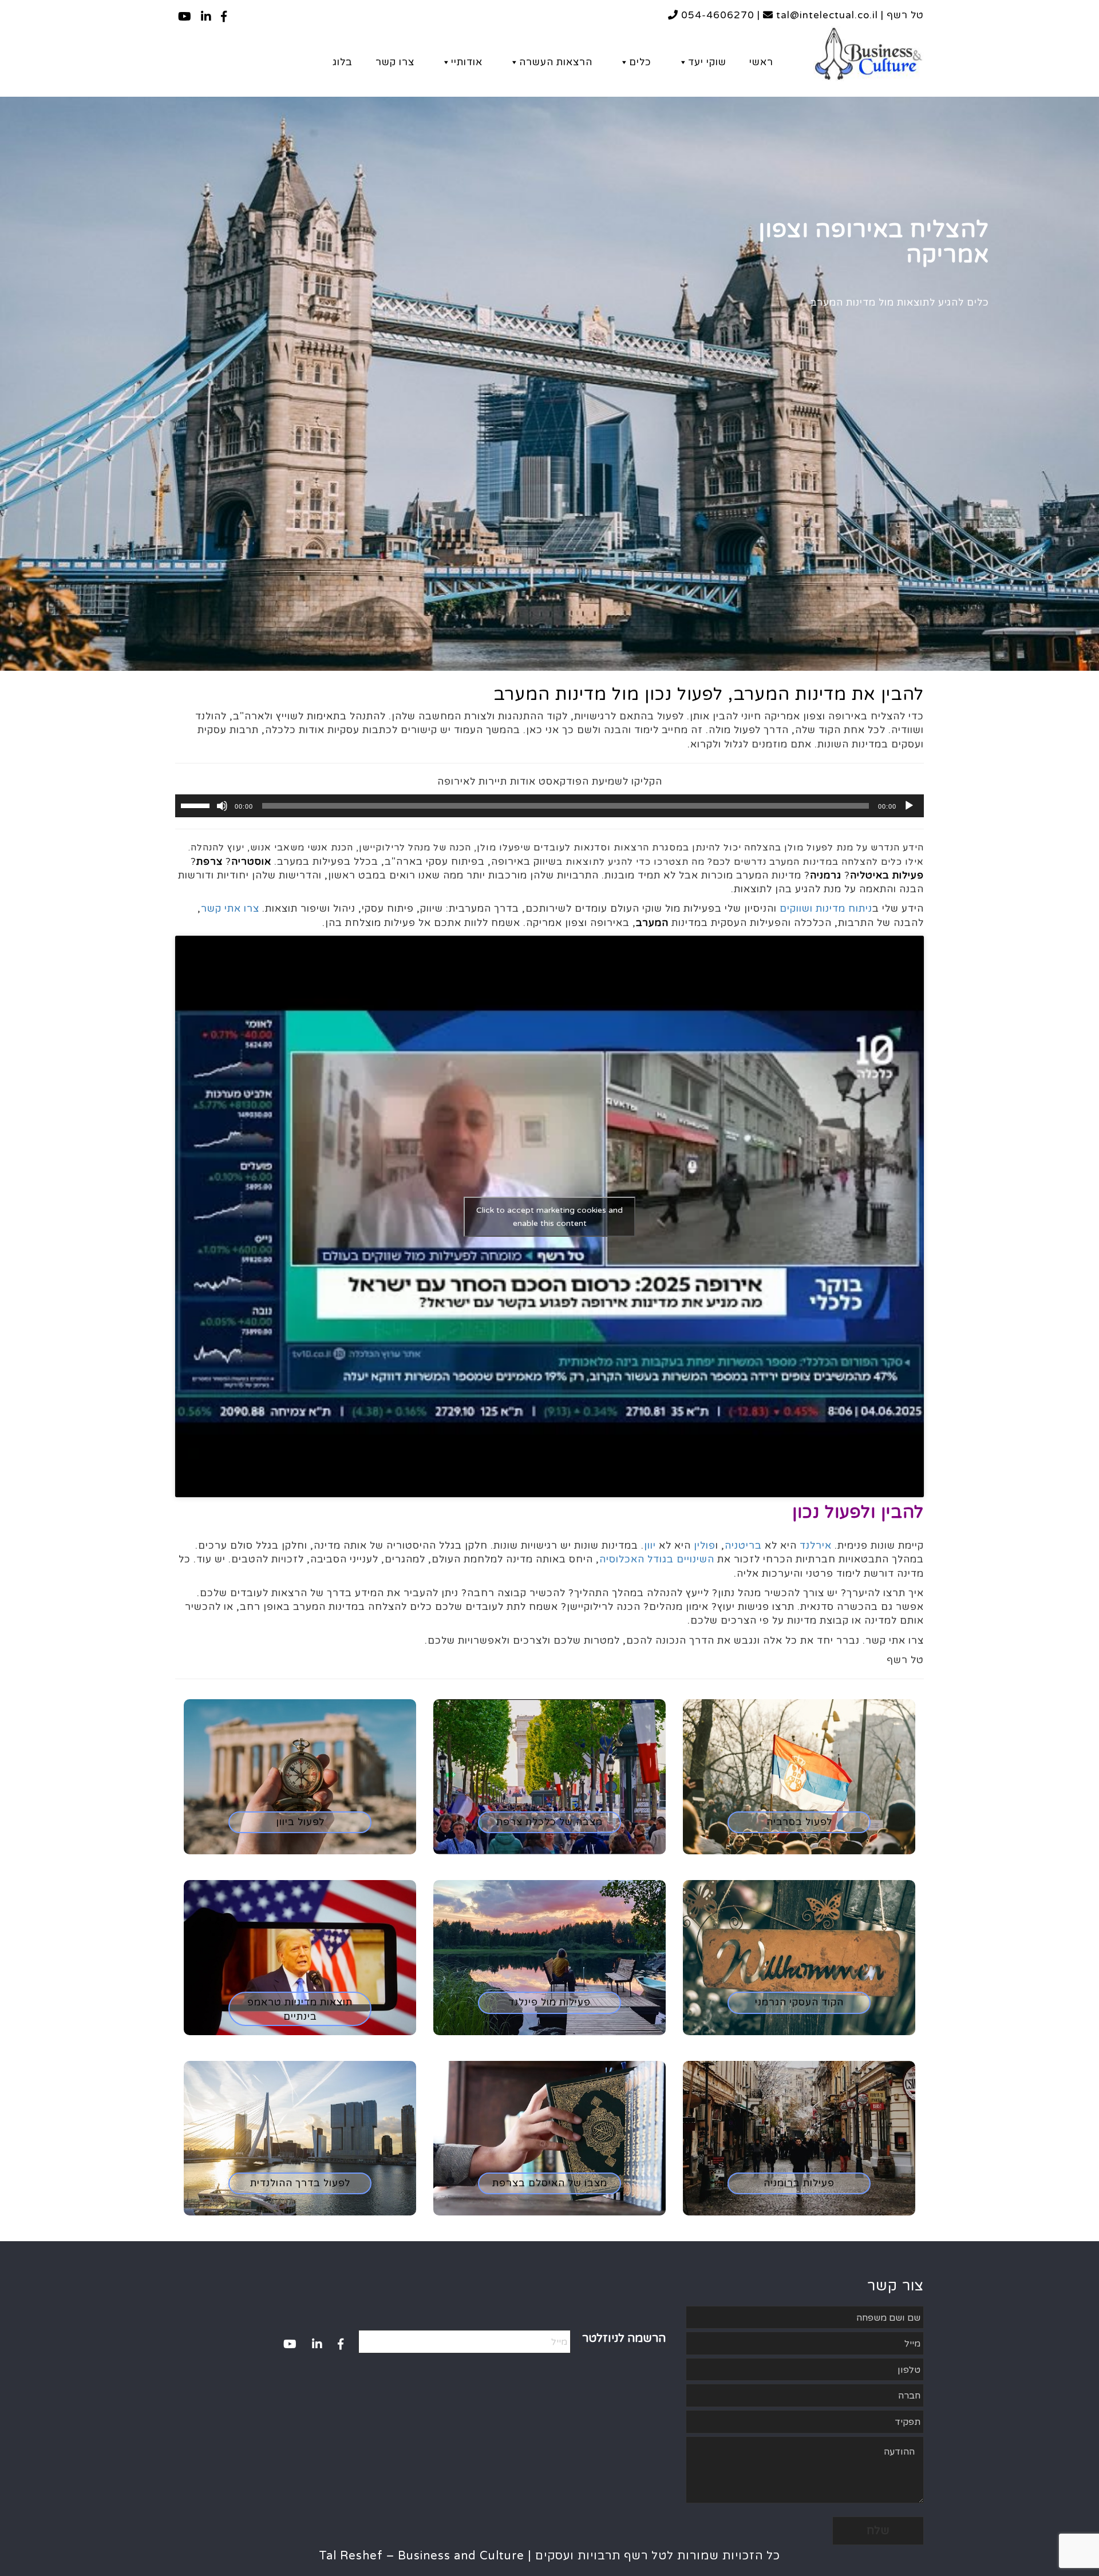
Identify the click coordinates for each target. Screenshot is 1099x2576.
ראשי (761, 62)
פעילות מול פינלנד (549, 2002)
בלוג (343, 62)
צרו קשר (395, 62)
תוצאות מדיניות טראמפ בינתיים (300, 2009)
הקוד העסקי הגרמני (799, 2002)
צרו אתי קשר (230, 909)
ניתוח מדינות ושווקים (826, 909)
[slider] (197, 805)
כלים (640, 62)
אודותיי (467, 62)
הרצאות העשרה (556, 62)
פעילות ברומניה (799, 2183)
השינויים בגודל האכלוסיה (657, 1559)
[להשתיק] (222, 806)
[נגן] (909, 806)
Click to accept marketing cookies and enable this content (549, 1217)
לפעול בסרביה (799, 1822)
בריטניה (743, 1546)
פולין (705, 1546)
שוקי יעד (707, 62)
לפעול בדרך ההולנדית (300, 2183)
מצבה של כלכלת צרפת (549, 1822)
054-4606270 (716, 15)
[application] (549, 806)
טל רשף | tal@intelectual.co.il (849, 15)
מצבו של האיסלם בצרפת (550, 2183)
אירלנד (816, 1546)
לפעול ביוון (300, 1822)
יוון (650, 1546)
